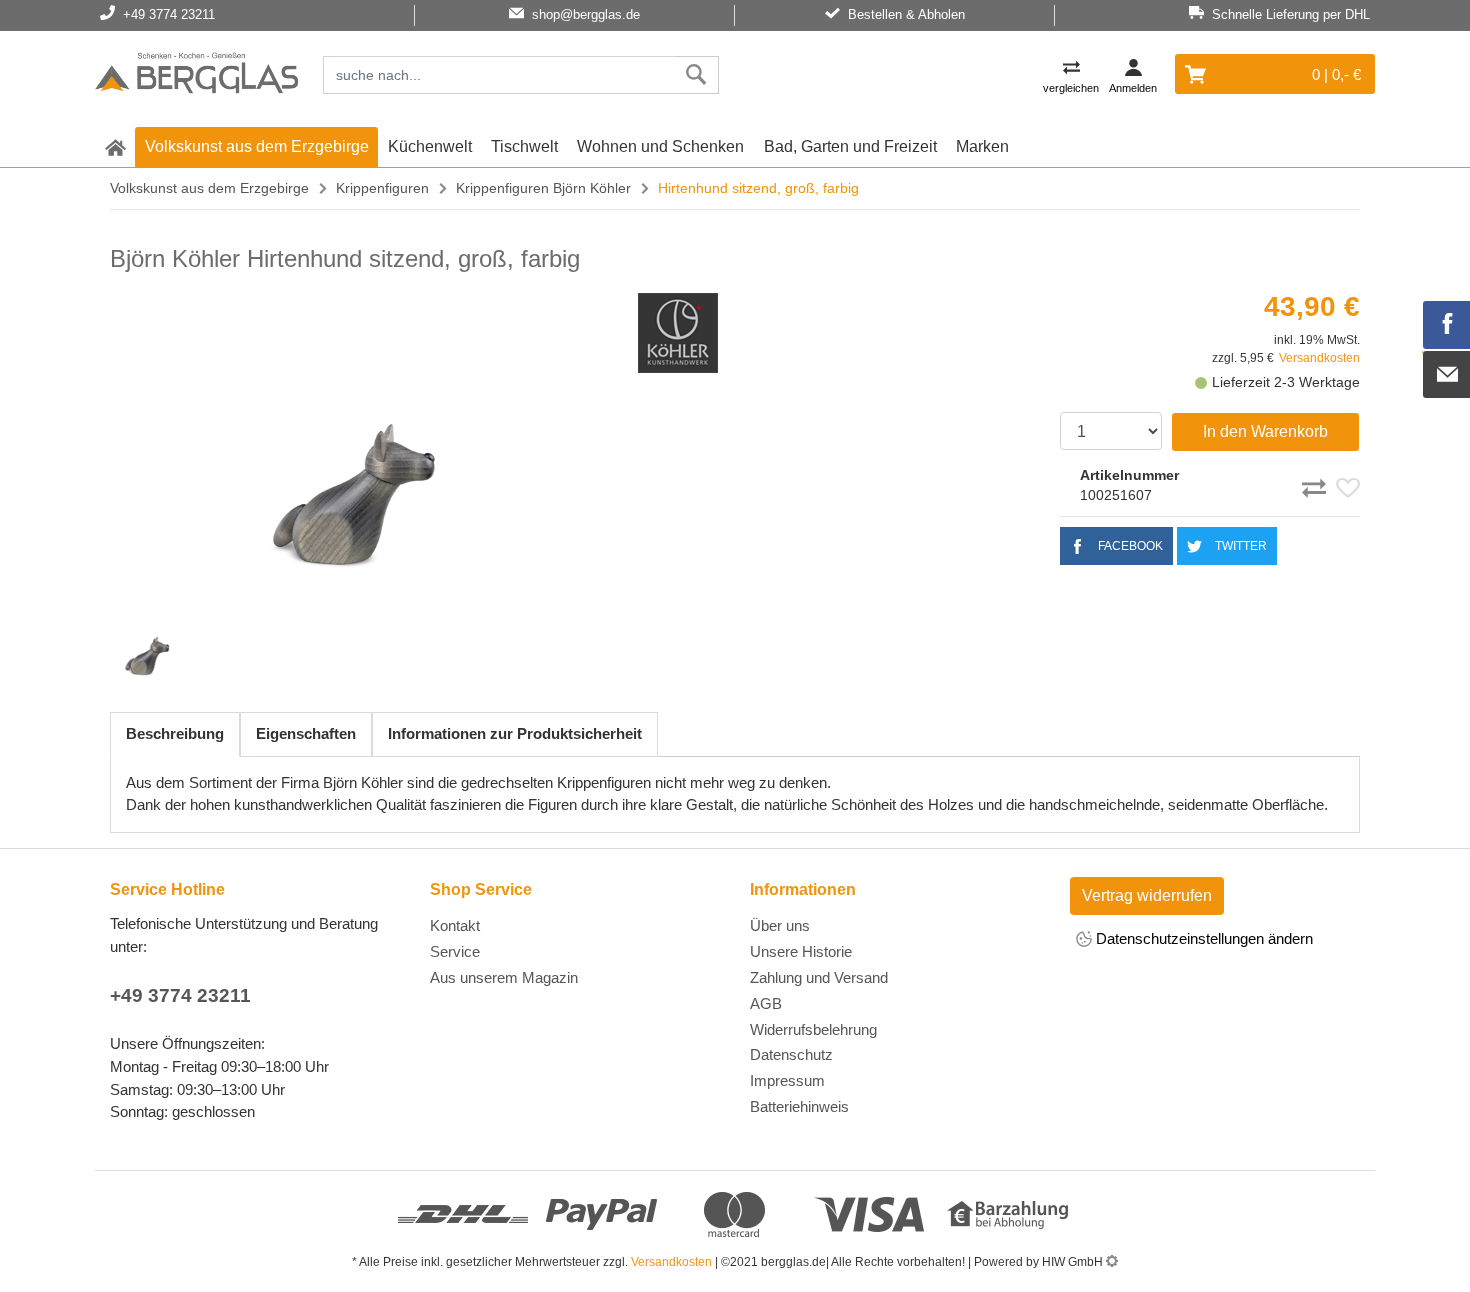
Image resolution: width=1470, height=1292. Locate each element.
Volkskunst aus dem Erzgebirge (257, 146)
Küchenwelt (430, 146)
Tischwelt (524, 146)
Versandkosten (1319, 358)
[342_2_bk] (366, 442)
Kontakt (455, 925)
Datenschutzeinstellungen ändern (1202, 938)
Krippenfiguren (382, 188)
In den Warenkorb (1265, 431)
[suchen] (696, 75)
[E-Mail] (1447, 375)
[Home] (196, 76)
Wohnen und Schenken (660, 146)
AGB (766, 1003)
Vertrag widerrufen (1147, 895)
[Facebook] (1447, 325)
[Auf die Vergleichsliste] (1317, 485)
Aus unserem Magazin (504, 977)
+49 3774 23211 (180, 995)
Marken (982, 146)
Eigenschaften (306, 733)
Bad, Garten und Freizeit (850, 146)
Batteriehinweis (799, 1106)
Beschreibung (175, 733)
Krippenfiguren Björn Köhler (543, 188)
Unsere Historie (801, 951)
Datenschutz (791, 1054)
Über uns (780, 925)
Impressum (787, 1080)
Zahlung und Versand (819, 977)
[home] (115, 147)
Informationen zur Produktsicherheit (515, 733)
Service (455, 951)
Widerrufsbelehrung (813, 1029)
